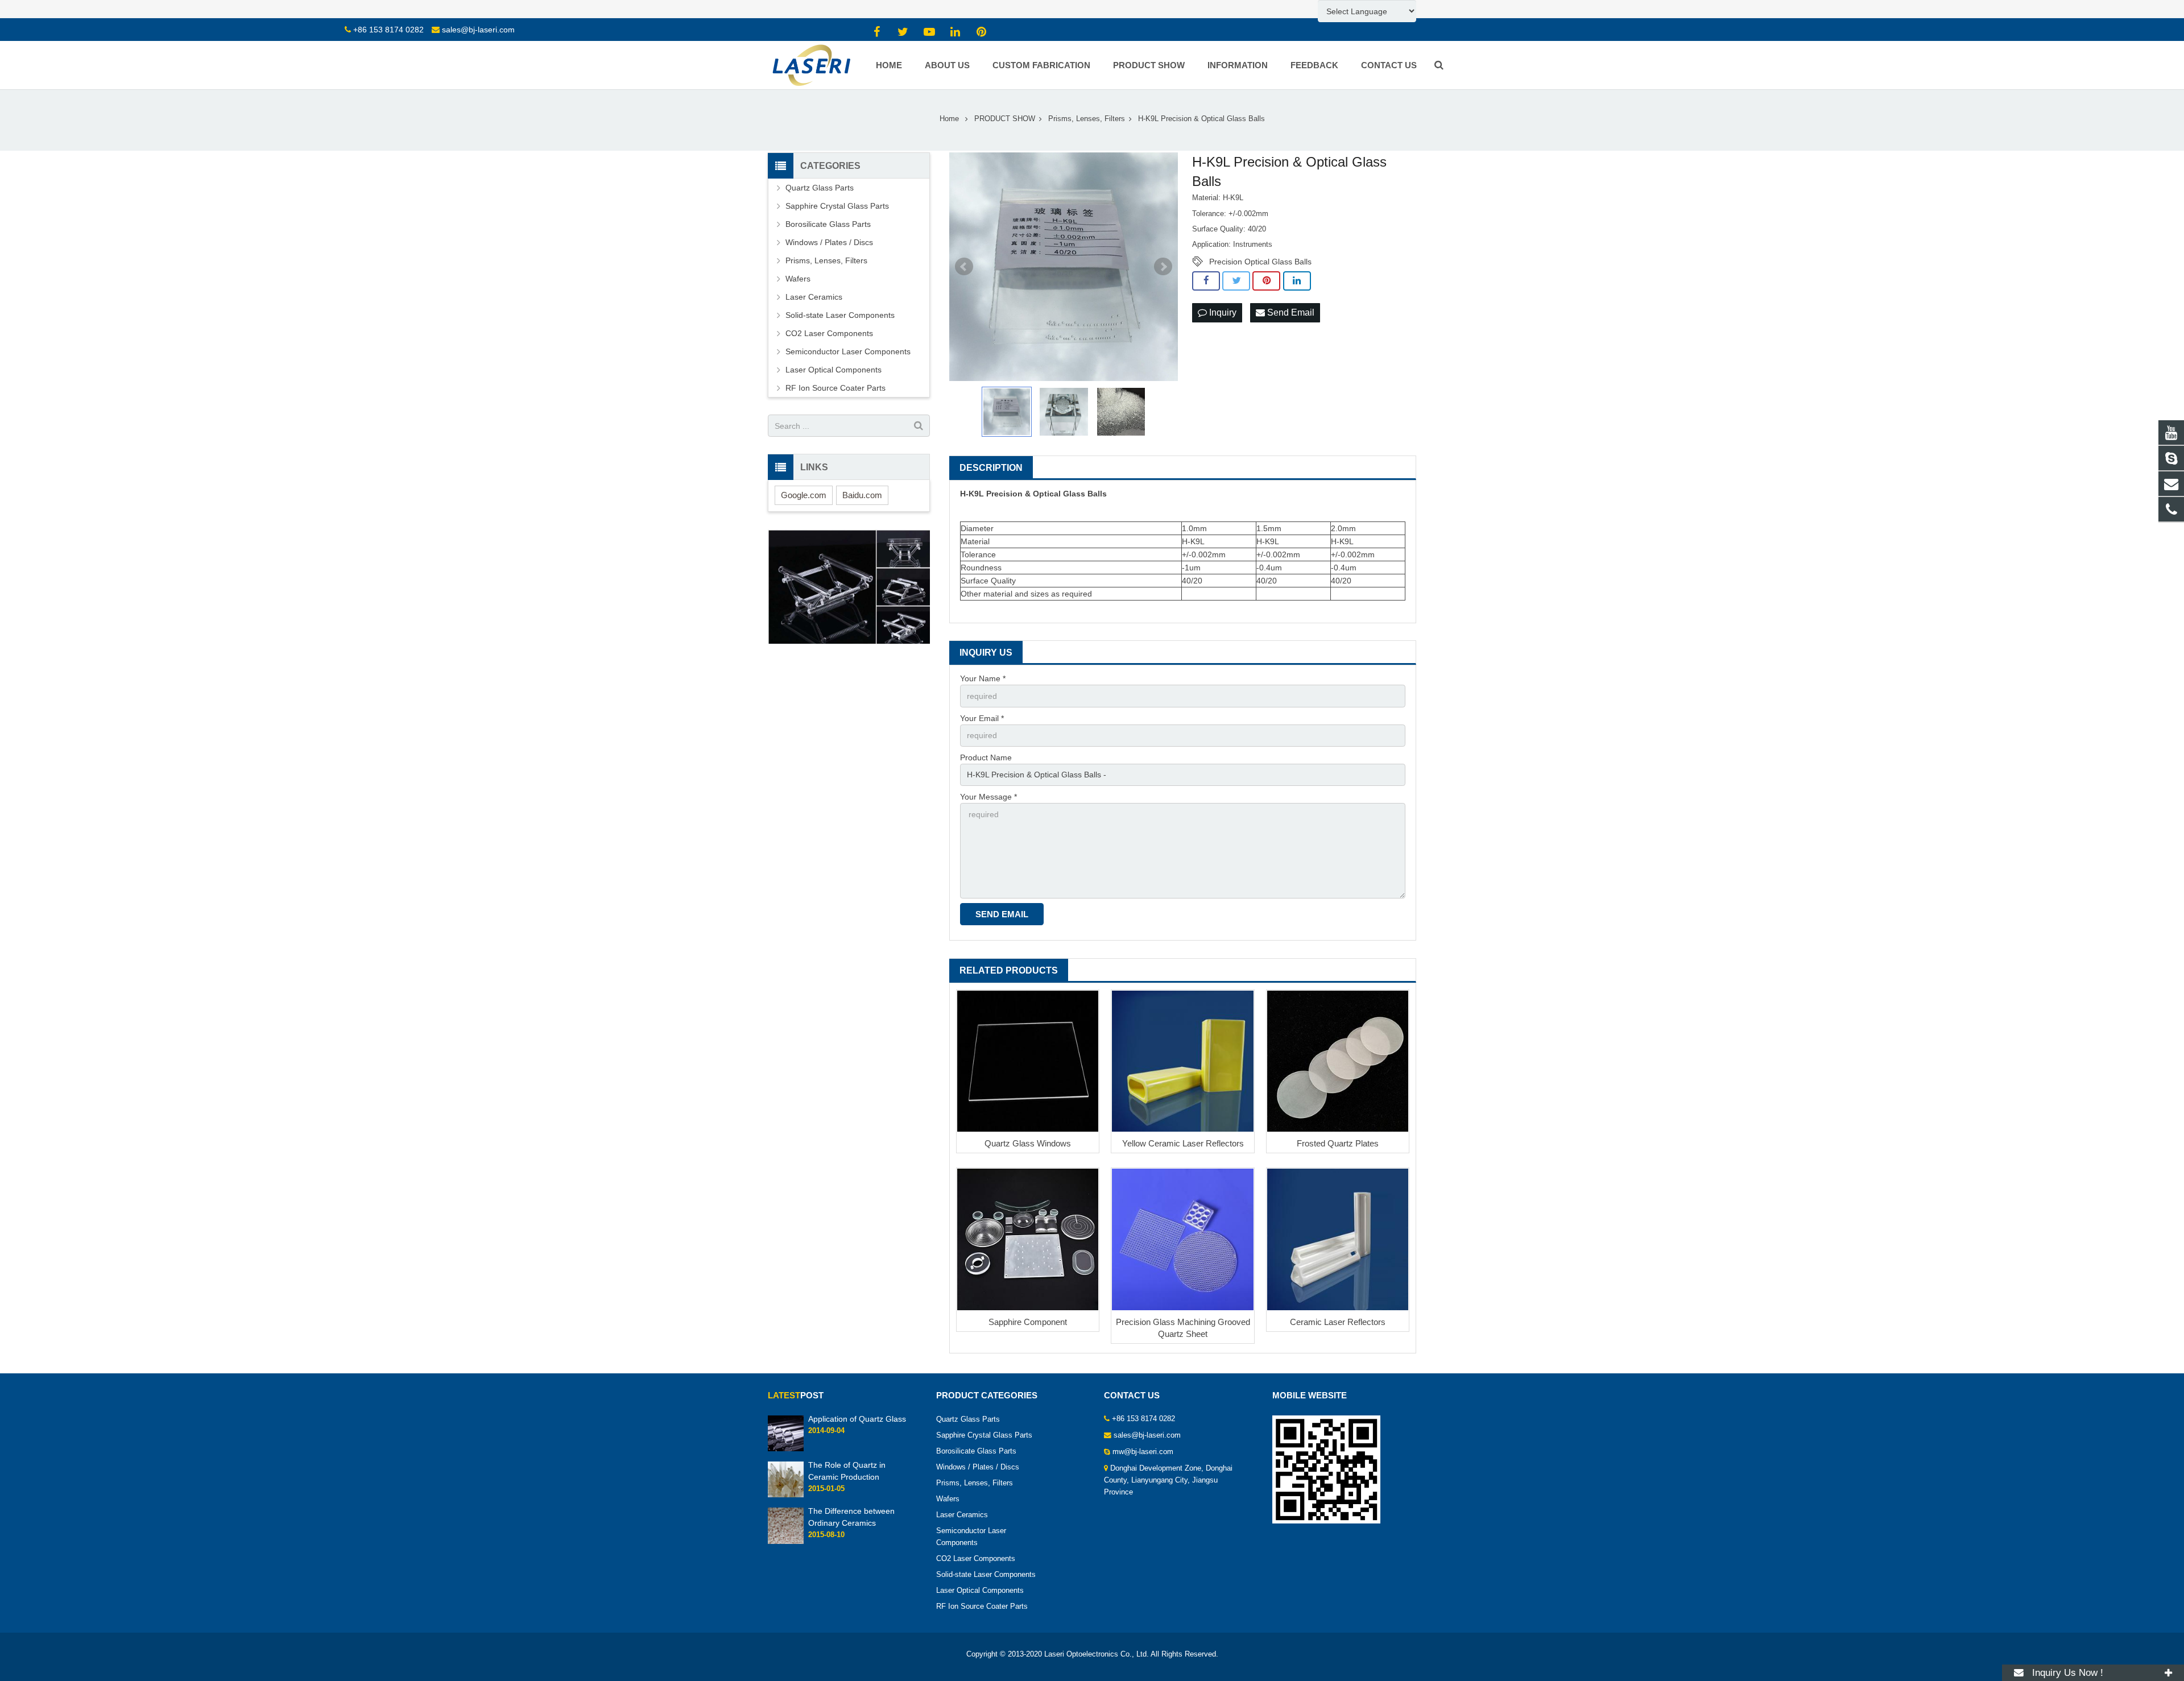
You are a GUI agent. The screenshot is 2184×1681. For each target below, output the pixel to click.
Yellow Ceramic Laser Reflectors (1183, 1143)
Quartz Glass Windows (1028, 1143)
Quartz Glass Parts (820, 188)
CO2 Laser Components (829, 333)
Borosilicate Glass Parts (828, 224)
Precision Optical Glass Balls (1260, 262)
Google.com (804, 495)
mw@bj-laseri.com (1143, 1452)
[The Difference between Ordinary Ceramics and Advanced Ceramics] (786, 1542)
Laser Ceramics (814, 297)
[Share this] (1206, 281)
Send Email (1290, 312)
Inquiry (1222, 312)
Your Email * (982, 718)
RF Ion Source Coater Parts (835, 388)
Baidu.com (862, 495)
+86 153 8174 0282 (388, 30)
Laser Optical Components (834, 370)
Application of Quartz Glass (857, 1419)
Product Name (986, 757)
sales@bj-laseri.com (478, 30)
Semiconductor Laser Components (848, 351)
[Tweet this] (1236, 281)
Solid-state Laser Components (840, 315)
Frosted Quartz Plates (1338, 1143)
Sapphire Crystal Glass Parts (837, 206)
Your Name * (983, 678)
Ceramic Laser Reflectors (1338, 1322)
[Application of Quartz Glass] (786, 1449)
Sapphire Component (1028, 1322)
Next (1163, 267)
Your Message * (988, 797)
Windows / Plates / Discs (829, 242)
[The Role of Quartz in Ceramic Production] (786, 1496)
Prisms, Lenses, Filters (826, 260)
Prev (964, 267)
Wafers (798, 279)
